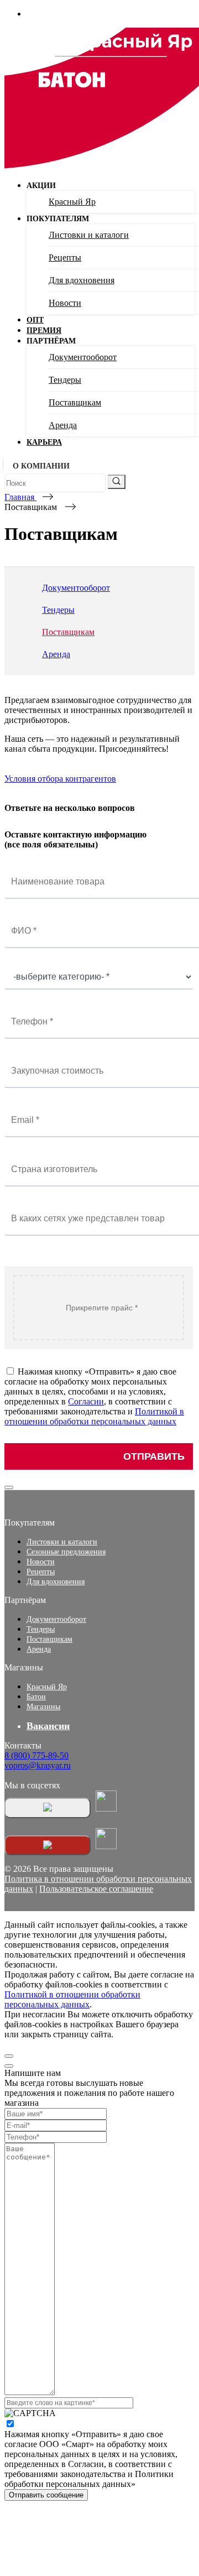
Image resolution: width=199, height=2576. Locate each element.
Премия (44, 331)
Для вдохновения (82, 280)
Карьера (44, 442)
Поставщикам (75, 402)
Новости (65, 303)
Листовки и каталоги (89, 235)
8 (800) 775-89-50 (36, 1755)
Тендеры (65, 380)
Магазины (43, 1707)
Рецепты (65, 257)
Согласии (86, 1401)
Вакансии (48, 1726)
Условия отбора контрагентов (60, 779)
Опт (35, 320)
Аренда (63, 425)
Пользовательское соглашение (96, 1889)
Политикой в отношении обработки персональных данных (94, 1416)
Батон (36, 1697)
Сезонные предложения (66, 1552)
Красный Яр (72, 202)
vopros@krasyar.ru (38, 1765)
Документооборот (83, 357)
